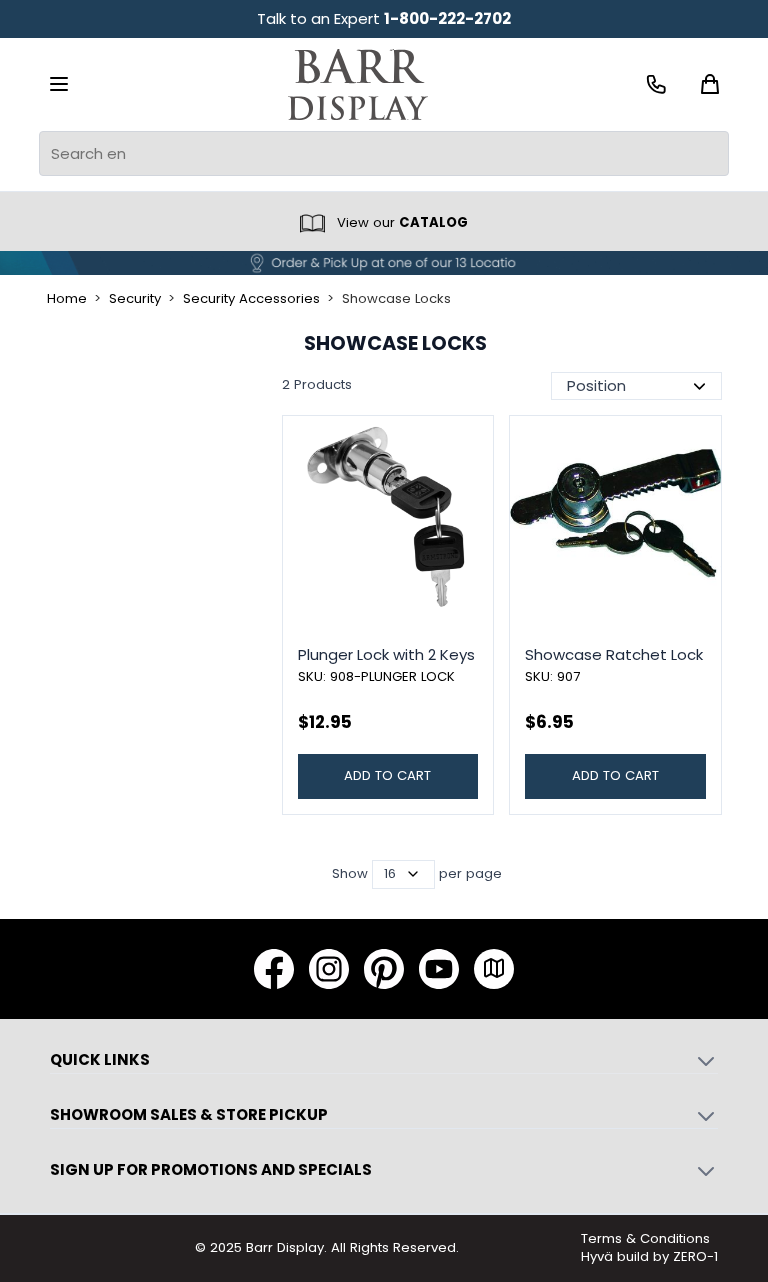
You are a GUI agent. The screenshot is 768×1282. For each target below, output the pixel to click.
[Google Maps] (494, 969)
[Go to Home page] (358, 84)
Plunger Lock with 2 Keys (386, 654)
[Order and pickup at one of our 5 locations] (384, 263)
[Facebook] (274, 969)
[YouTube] (439, 969)
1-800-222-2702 (447, 18)
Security (135, 299)
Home (67, 299)
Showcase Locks (396, 299)
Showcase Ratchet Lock (614, 654)
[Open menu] (59, 84)
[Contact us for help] (656, 84)
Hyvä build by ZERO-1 (649, 1256)
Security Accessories (251, 299)
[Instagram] (329, 969)
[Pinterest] (384, 969)
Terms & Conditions (645, 1238)
